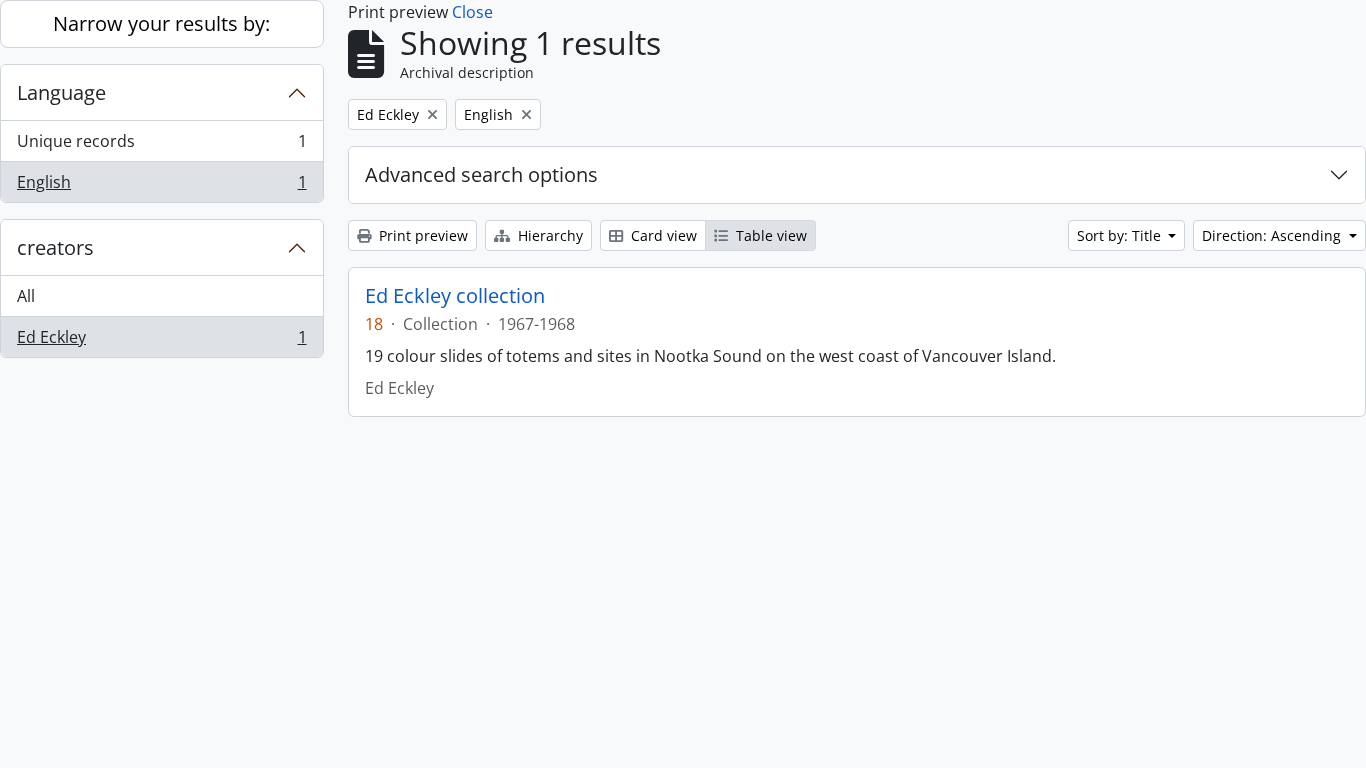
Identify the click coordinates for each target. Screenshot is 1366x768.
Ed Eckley (161, 341)
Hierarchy (548, 235)
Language (61, 92)
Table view (769, 235)
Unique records (161, 146)
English (161, 186)
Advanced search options (481, 174)
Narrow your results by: (161, 23)
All (26, 296)
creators (55, 247)
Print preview (421, 235)
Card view (662, 235)
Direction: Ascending (1273, 235)
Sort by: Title (1121, 235)
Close (472, 12)
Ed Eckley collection (455, 296)
